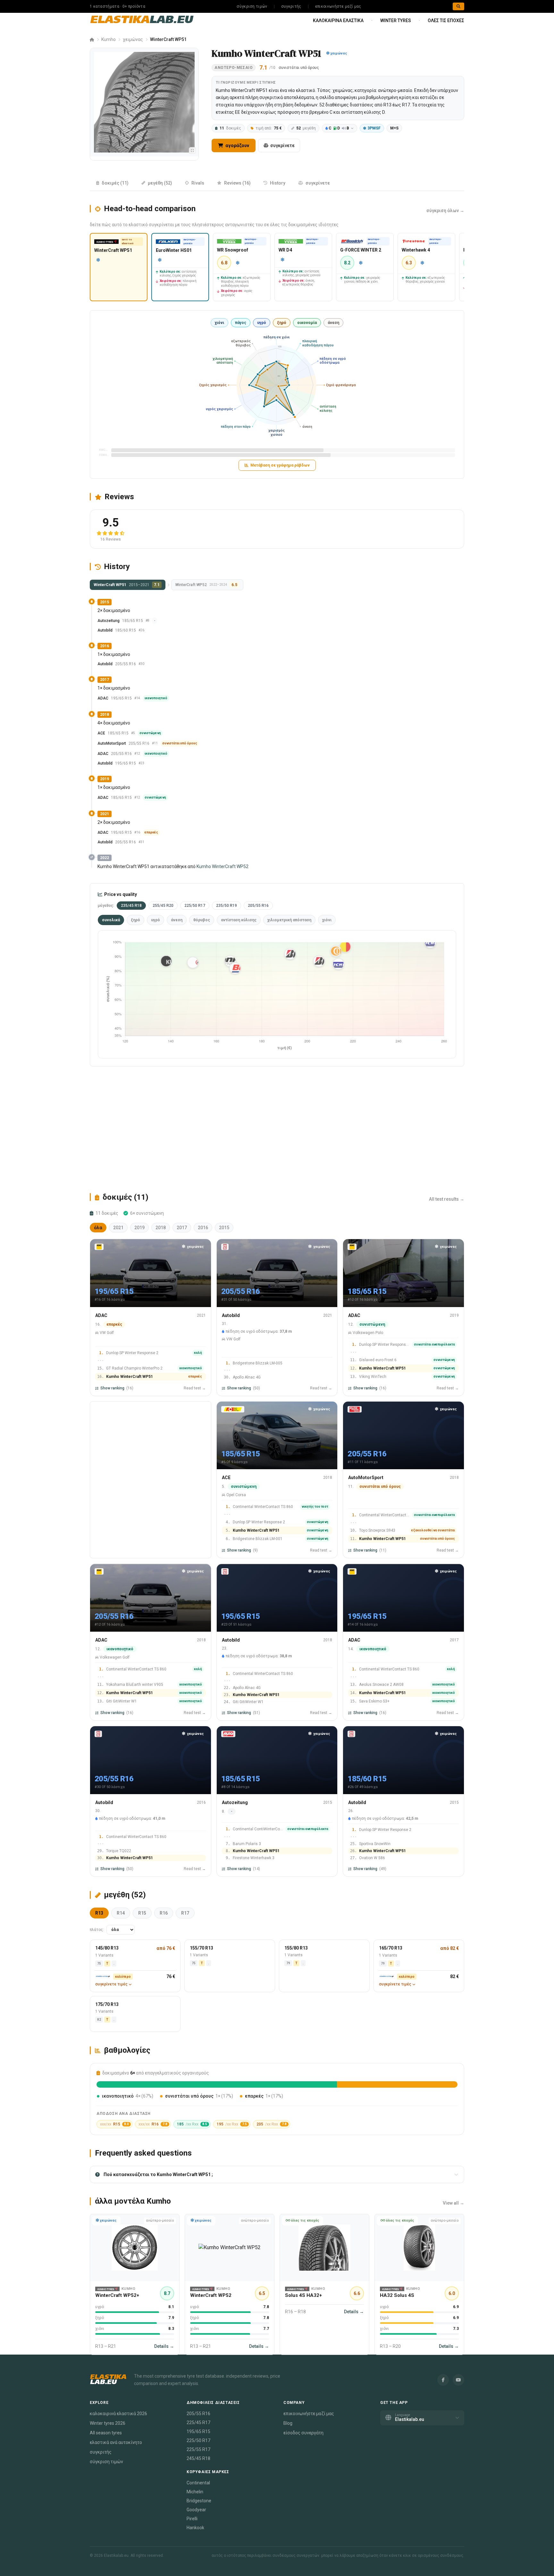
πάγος (241, 323)
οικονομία (307, 323)
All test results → (447, 1199)
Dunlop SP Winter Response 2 (132, 1353)
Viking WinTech (373, 1377)
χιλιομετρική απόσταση (289, 920)
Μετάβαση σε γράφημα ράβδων (280, 465)
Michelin (195, 2492)
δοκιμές (230, 128)
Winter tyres (396, 21)
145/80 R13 (107, 1948)
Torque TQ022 (119, 1851)
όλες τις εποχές (446, 21)
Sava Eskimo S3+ (374, 1701)
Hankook (195, 2528)
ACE (101, 733)
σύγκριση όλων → (445, 211)
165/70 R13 (391, 1948)
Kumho (109, 39)
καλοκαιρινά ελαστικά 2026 (118, 2414)
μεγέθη (306, 128)
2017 (182, 1228)
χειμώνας (133, 39)
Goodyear (196, 2510)
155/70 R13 (201, 1948)
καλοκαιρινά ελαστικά (338, 21)
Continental (198, 2483)
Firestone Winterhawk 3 (254, 1858)
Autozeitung (109, 621)
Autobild (105, 630)
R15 (142, 1913)
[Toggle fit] (192, 150)
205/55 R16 (258, 906)
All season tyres (106, 2433)
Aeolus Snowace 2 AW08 (381, 1685)
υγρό (262, 323)
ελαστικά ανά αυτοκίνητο (116, 2442)
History (278, 183)
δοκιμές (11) (115, 183)
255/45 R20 (163, 906)
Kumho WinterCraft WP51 (130, 1377)
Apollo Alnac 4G (247, 1377)
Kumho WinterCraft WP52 (222, 866)
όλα (98, 1228)
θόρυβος (202, 920)
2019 (139, 1228)
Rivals (198, 183)
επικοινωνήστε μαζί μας (338, 6)
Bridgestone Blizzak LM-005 (258, 1363)
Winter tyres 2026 (108, 2423)
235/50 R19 (227, 906)
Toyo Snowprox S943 (377, 1531)
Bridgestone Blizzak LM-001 (258, 1539)
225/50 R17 (195, 906)
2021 (118, 1228)
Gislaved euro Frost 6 (378, 1360)
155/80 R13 (296, 1948)
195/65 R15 (198, 2431)
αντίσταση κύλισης (239, 920)
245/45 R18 (198, 2458)
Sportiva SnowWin (375, 1844)
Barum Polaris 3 (247, 1844)
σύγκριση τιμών (252, 6)
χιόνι (219, 323)
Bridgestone (199, 2501)
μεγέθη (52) (160, 183)
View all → (453, 2203)
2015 (224, 1228)
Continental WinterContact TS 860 (263, 1507)
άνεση (333, 323)
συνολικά (111, 920)
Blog (288, 2423)
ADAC (103, 698)
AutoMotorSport (112, 743)
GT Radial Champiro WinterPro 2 (134, 1368)
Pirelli (192, 2519)
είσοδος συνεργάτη (303, 2433)
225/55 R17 (198, 2449)
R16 (164, 1913)
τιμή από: (269, 128)
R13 (99, 1913)
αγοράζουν (237, 145)
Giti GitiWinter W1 (122, 1701)
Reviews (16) (237, 183)
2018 (161, 1228)
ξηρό (282, 323)
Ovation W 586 (372, 1858)
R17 (185, 1913)
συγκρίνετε (282, 145)
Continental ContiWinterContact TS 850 (258, 1829)
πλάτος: (97, 1930)
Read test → (195, 1388)
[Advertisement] (277, 1129)
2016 (203, 1228)
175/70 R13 (107, 2004)
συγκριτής (291, 6)
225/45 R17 (198, 2423)
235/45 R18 (131, 906)
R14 (121, 1913)
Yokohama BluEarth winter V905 (135, 1685)
